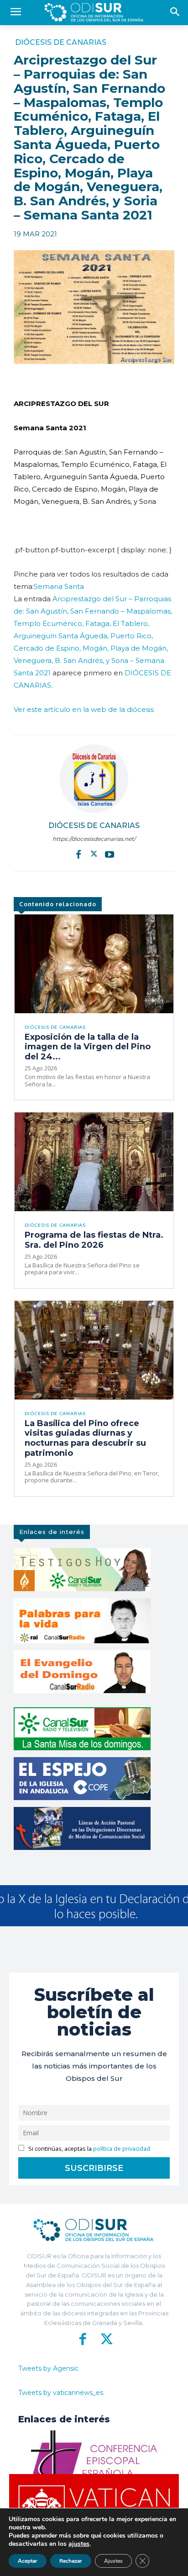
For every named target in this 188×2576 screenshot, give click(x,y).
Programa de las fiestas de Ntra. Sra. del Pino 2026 (94, 1240)
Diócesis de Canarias (61, 43)
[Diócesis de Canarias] (94, 779)
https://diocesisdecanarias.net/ (94, 839)
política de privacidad (122, 2149)
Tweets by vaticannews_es (61, 2393)
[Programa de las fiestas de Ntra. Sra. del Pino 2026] (94, 1162)
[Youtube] (110, 854)
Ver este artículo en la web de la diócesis (84, 709)
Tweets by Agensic (48, 2368)
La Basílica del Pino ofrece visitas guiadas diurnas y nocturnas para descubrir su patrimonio (85, 1438)
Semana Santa (59, 586)
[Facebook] (78, 854)
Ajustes (113, 2561)
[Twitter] (94, 854)
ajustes (79, 2544)
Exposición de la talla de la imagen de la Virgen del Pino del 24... (88, 1047)
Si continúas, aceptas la (89, 2149)
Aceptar (28, 2561)
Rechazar (71, 2561)
